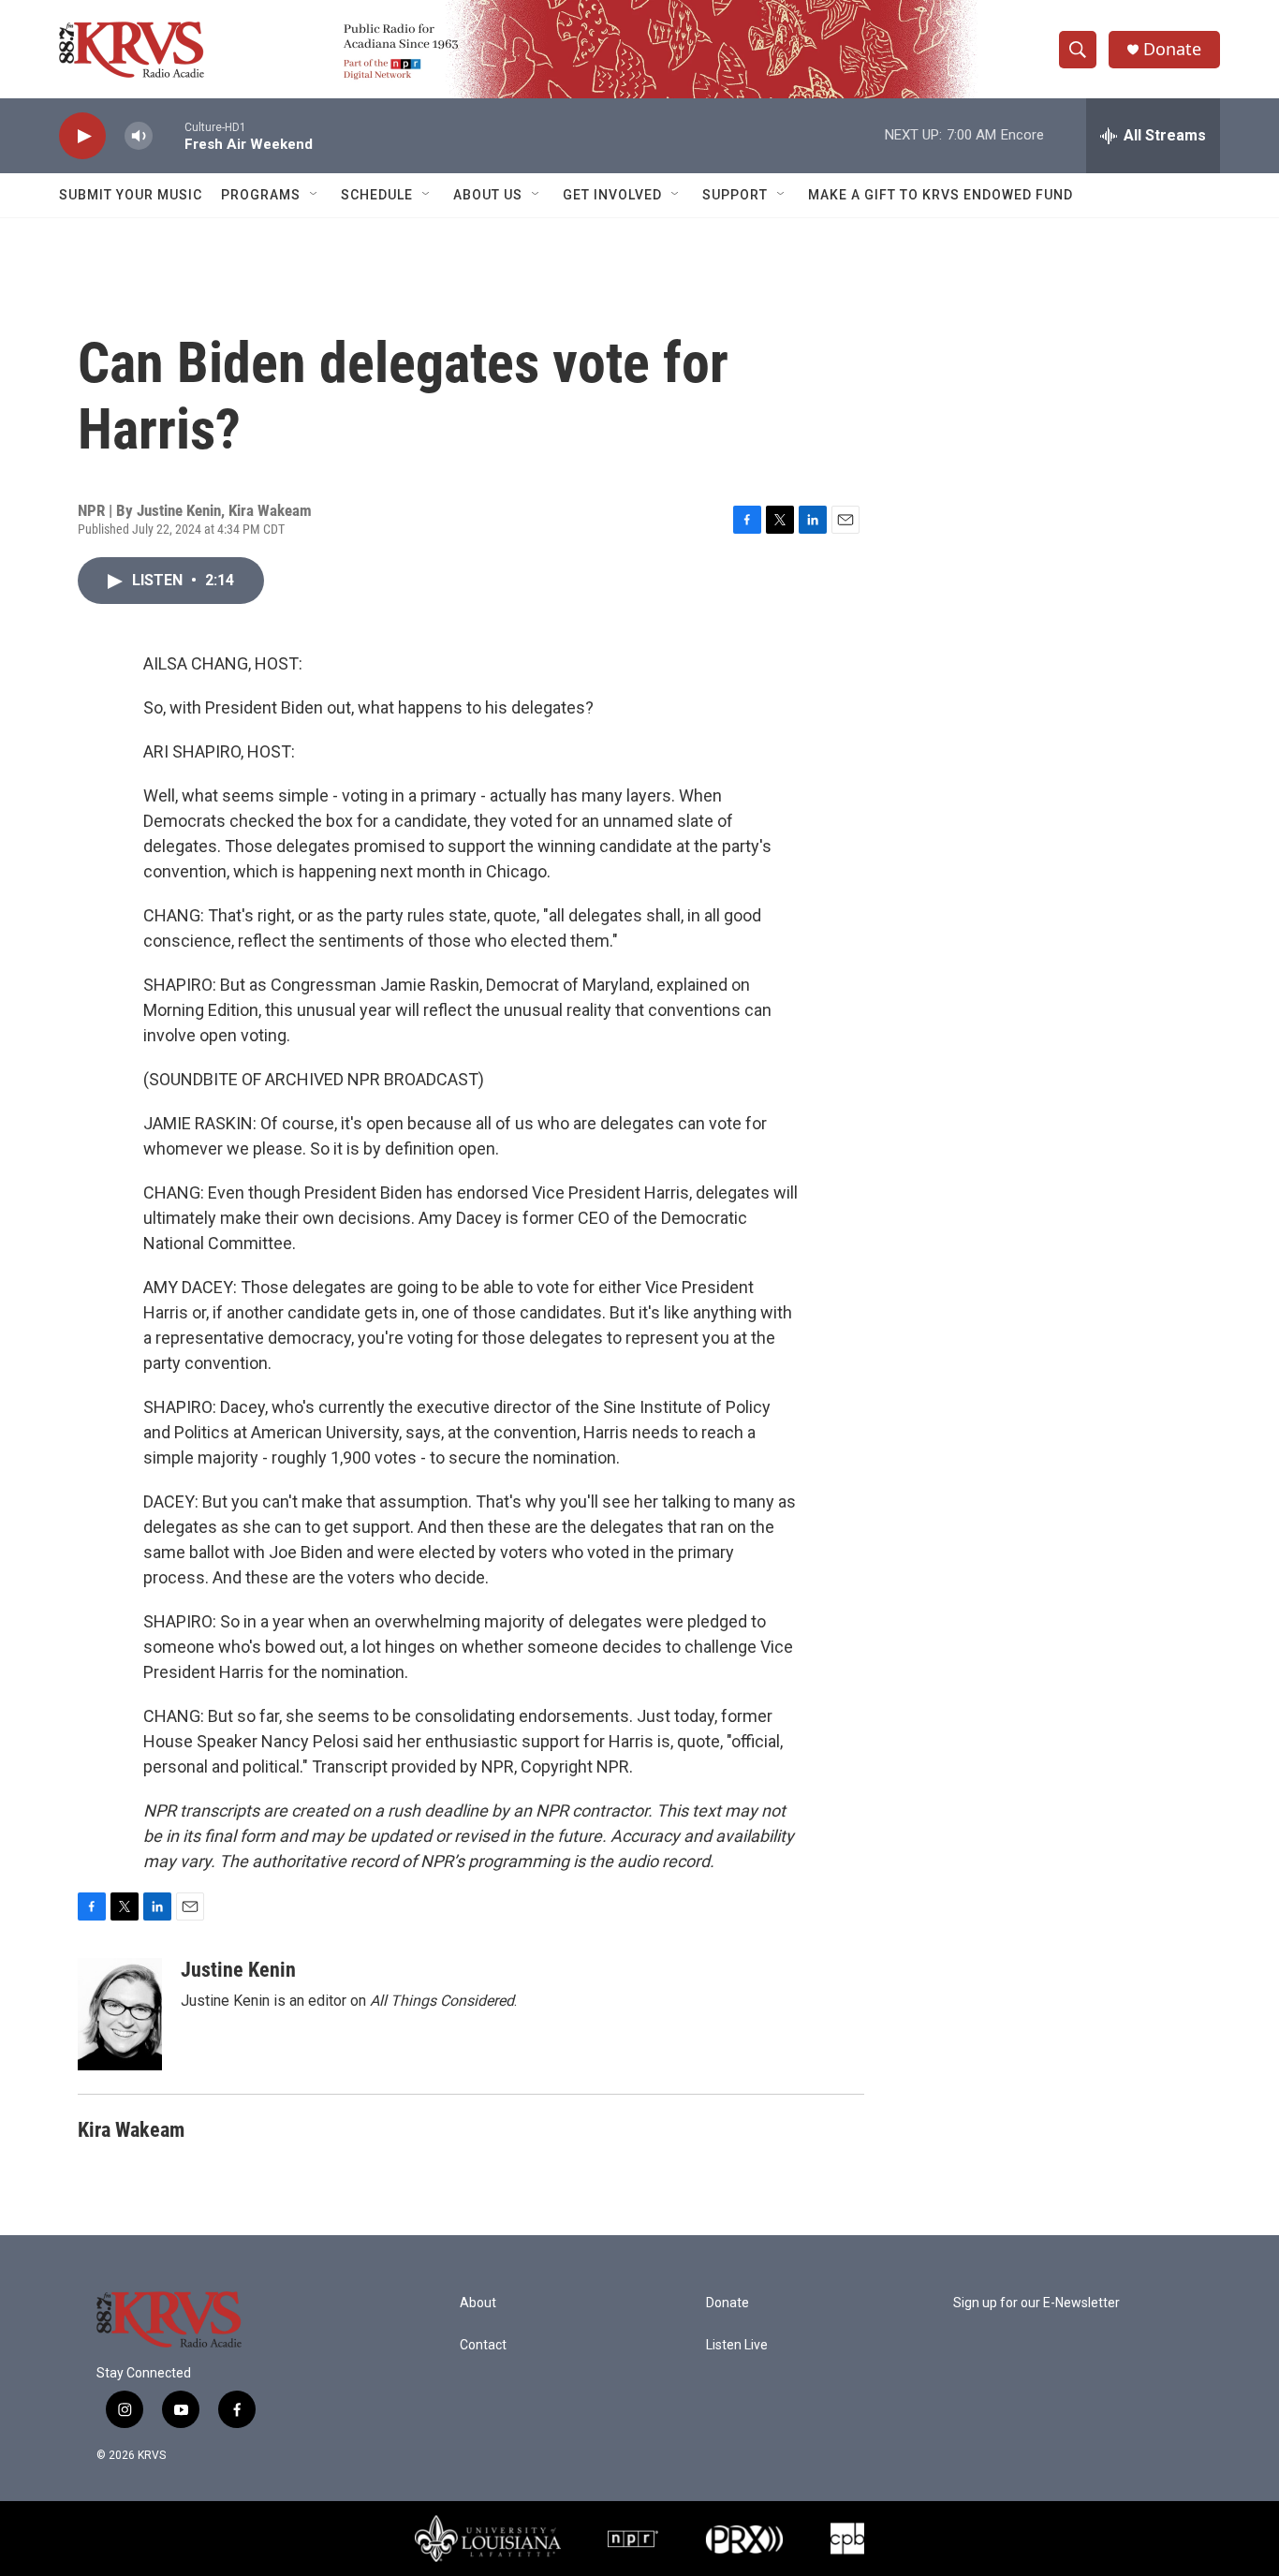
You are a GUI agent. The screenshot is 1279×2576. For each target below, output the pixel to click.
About (478, 2303)
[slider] (169, 135)
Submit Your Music (131, 195)
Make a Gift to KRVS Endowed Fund (941, 195)
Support (735, 195)
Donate (1172, 49)
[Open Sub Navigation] (315, 195)
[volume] (139, 136)
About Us (488, 195)
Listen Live (737, 2345)
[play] (82, 136)
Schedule (377, 195)
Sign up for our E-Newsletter (1036, 2303)
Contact (483, 2345)
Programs (261, 195)
